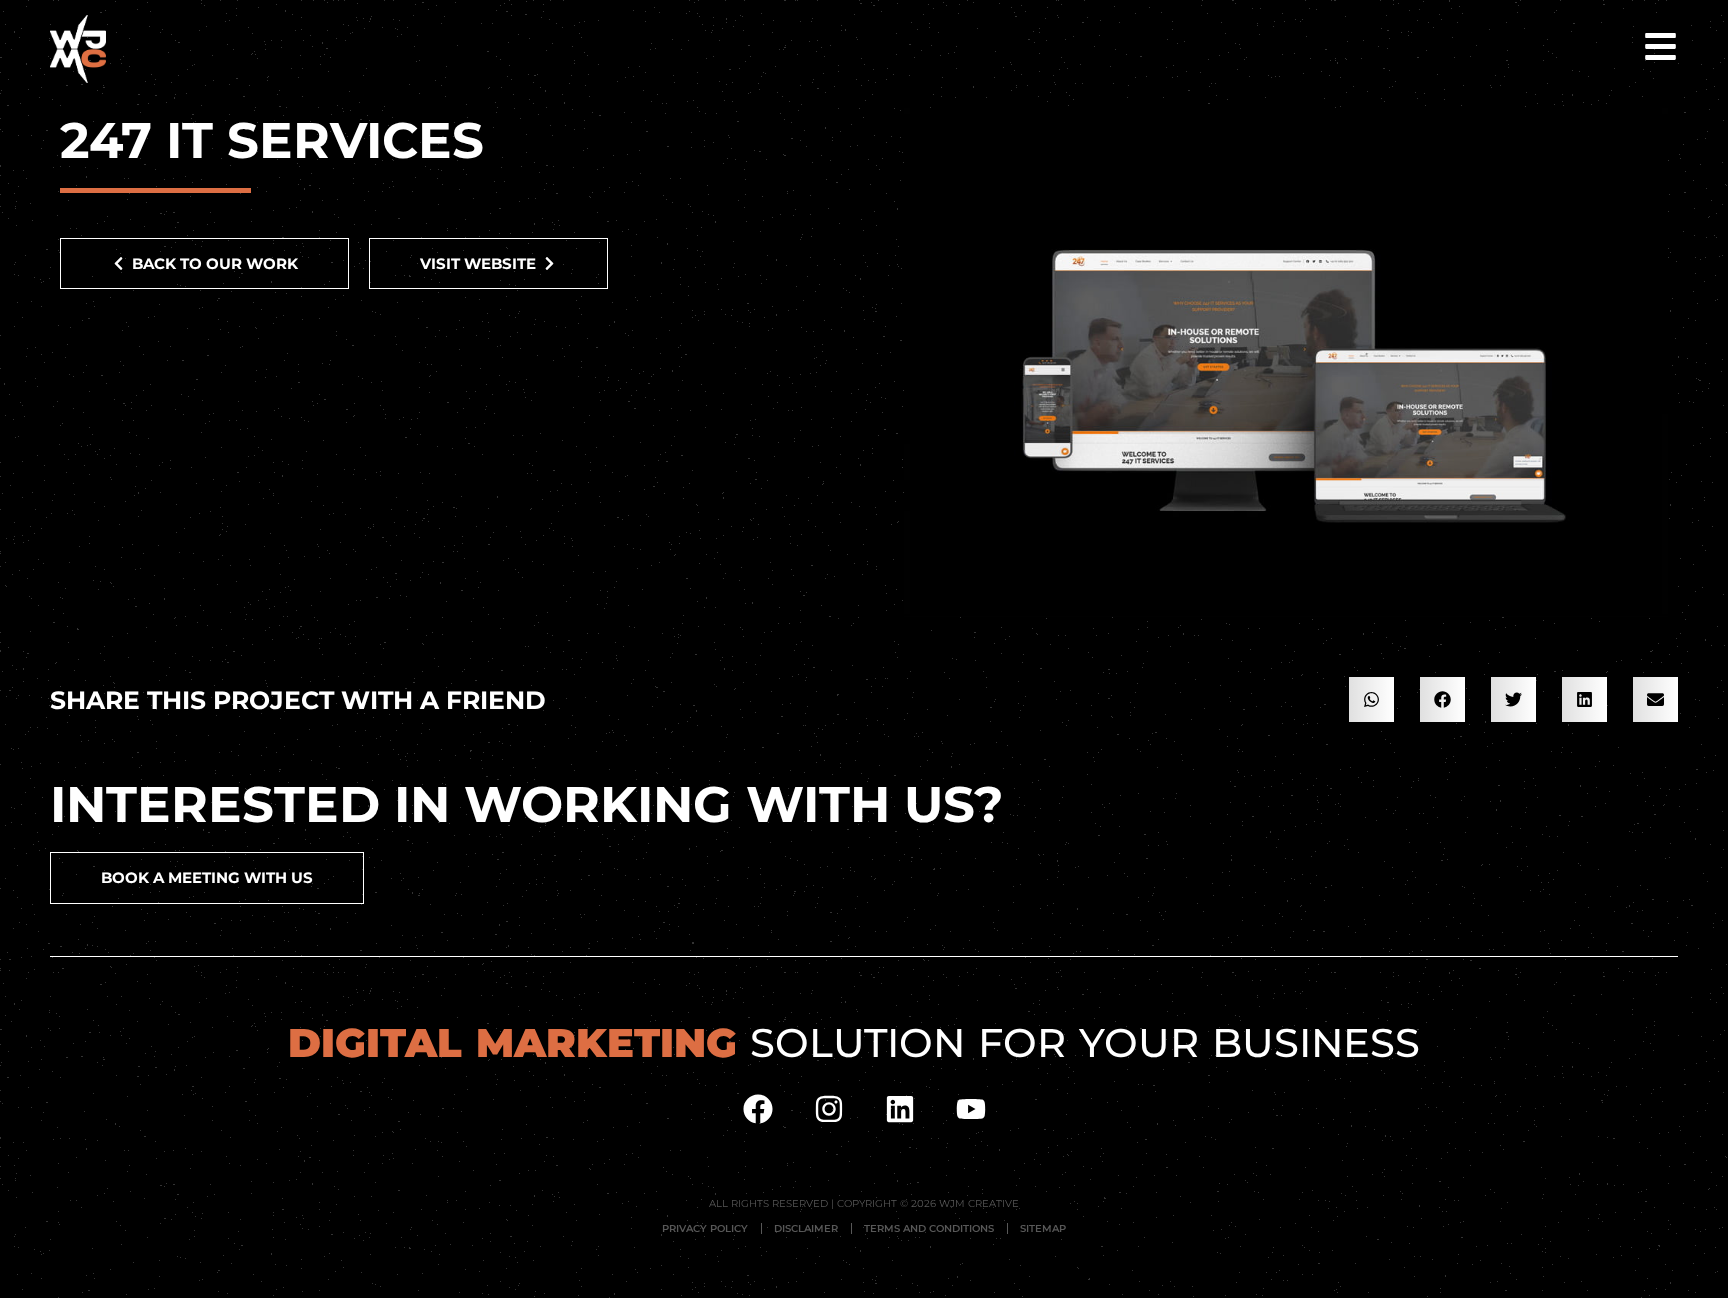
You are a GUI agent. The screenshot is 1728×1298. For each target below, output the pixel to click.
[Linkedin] (900, 1109)
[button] (1371, 699)
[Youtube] (971, 1109)
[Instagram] (829, 1109)
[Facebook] (758, 1109)
